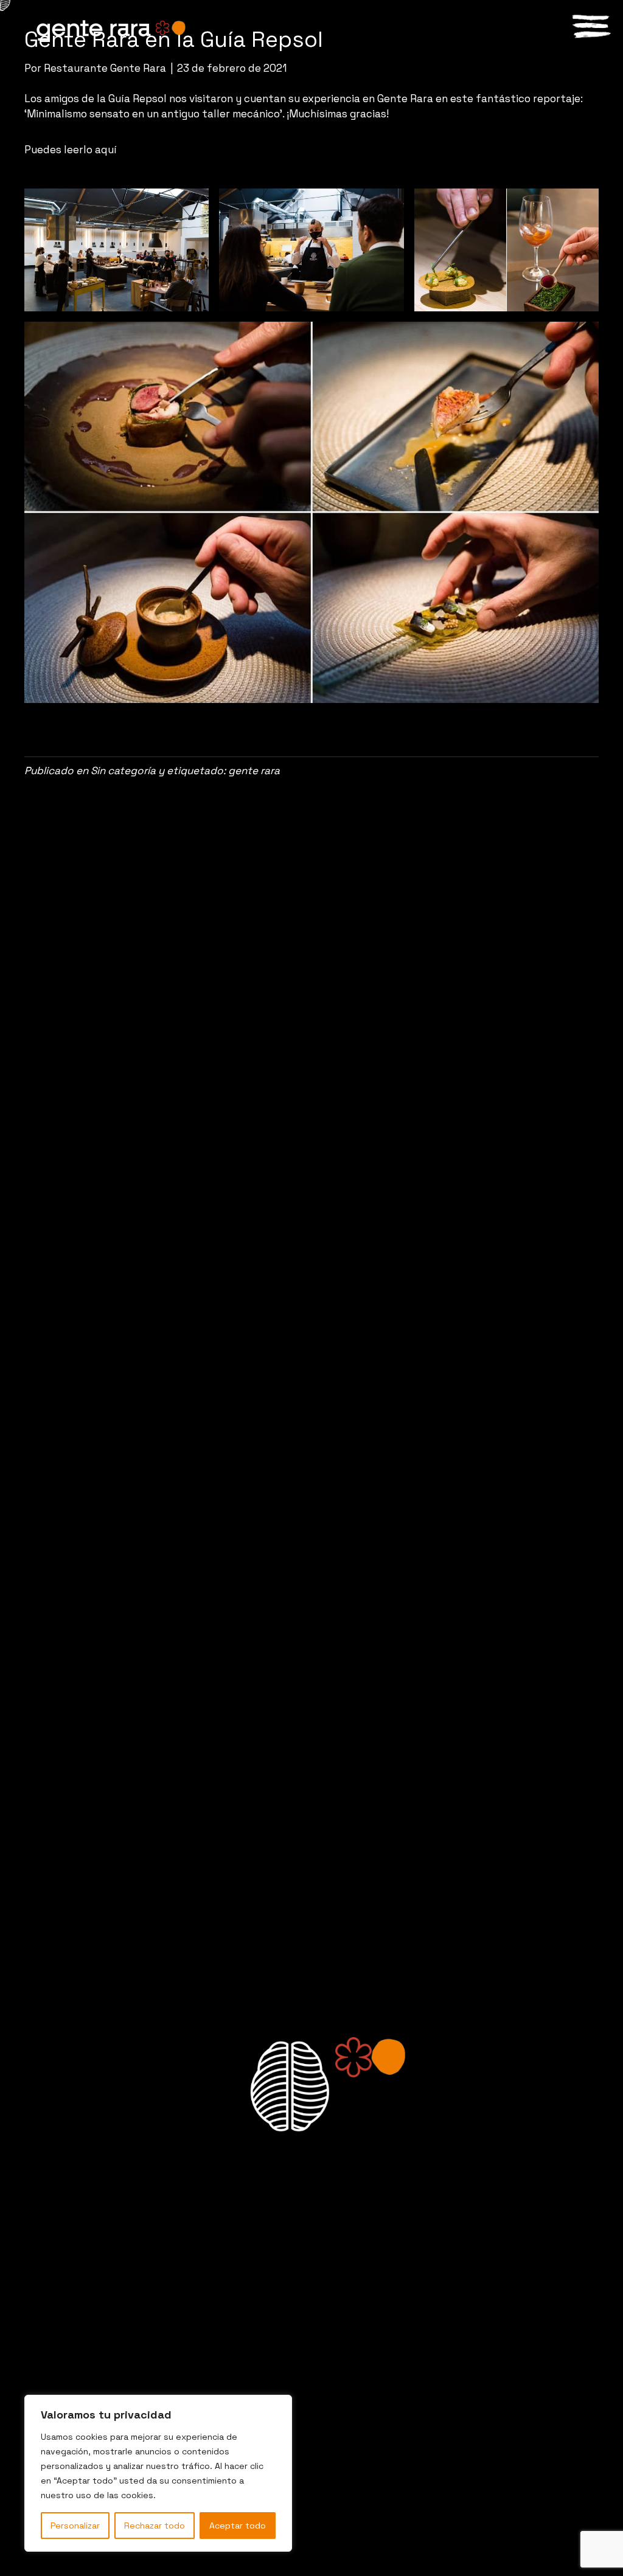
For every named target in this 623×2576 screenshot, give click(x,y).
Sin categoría (123, 770)
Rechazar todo (155, 2526)
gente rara (254, 770)
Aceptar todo (238, 2526)
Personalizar (75, 2526)
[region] (158, 2473)
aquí (106, 150)
